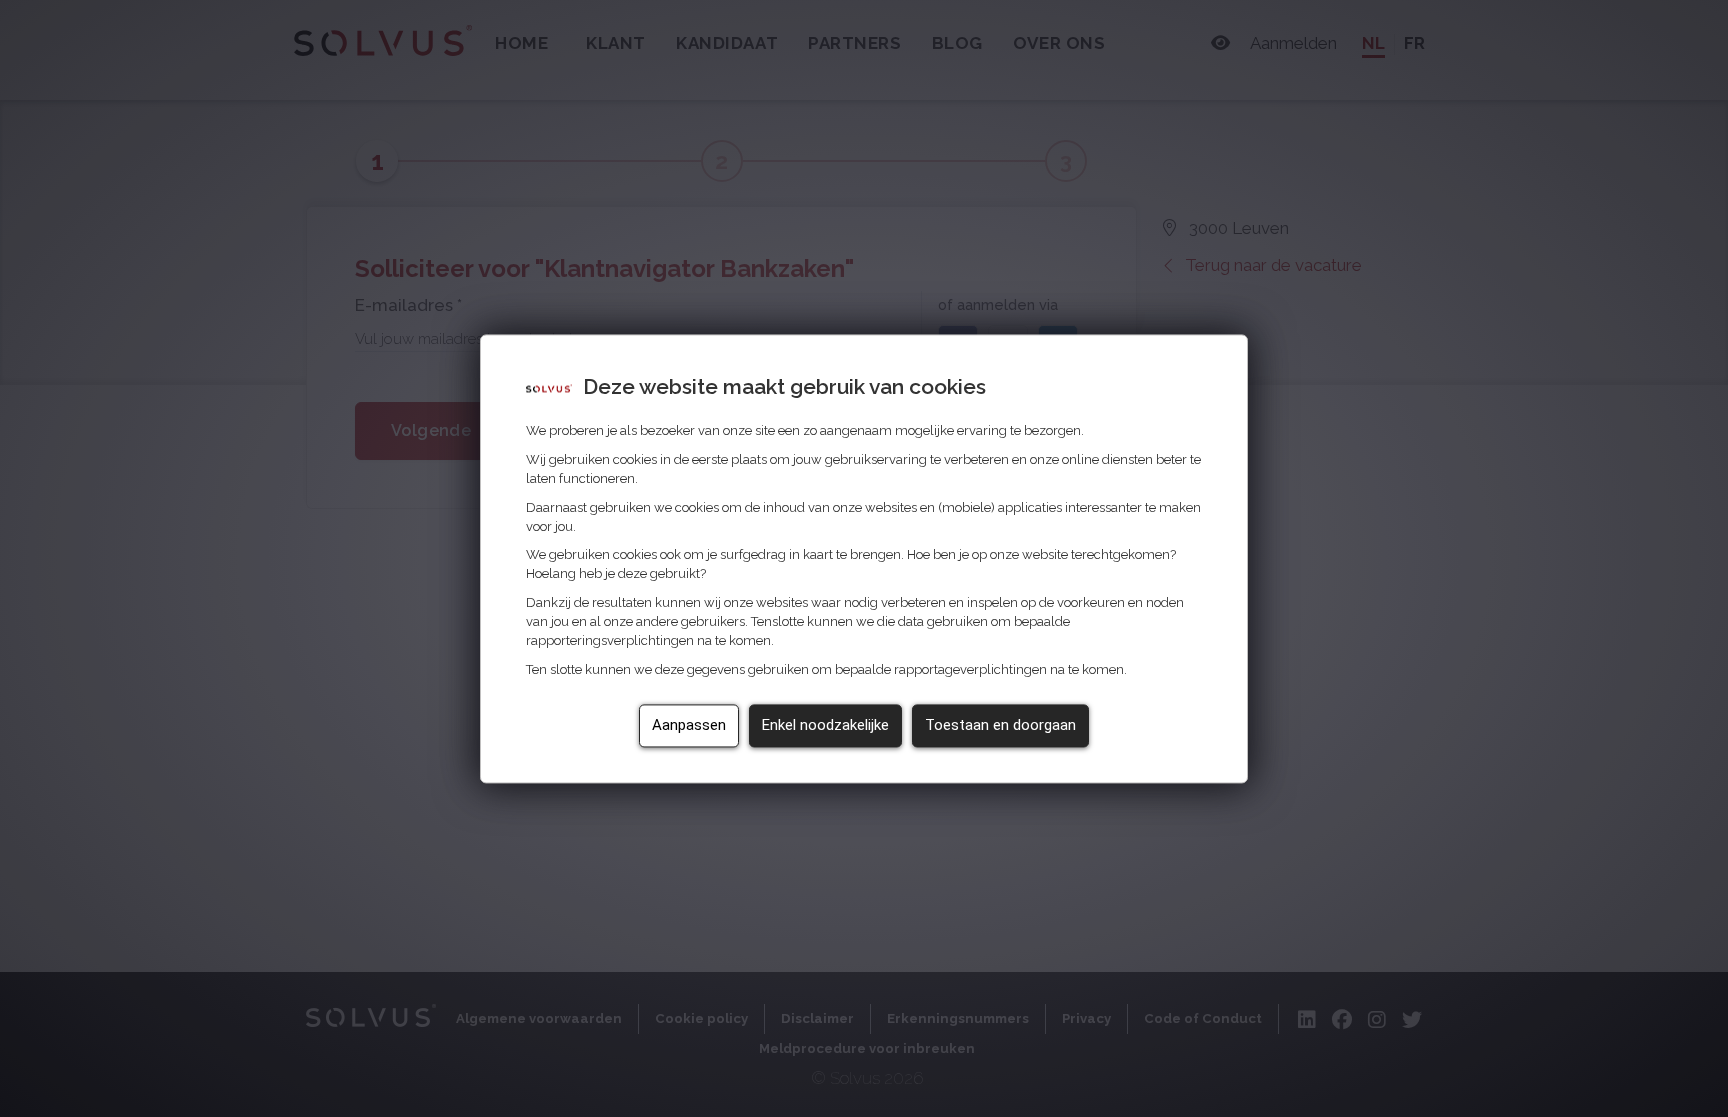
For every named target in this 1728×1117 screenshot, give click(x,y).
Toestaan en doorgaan (1000, 725)
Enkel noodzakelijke (825, 725)
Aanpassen (689, 725)
